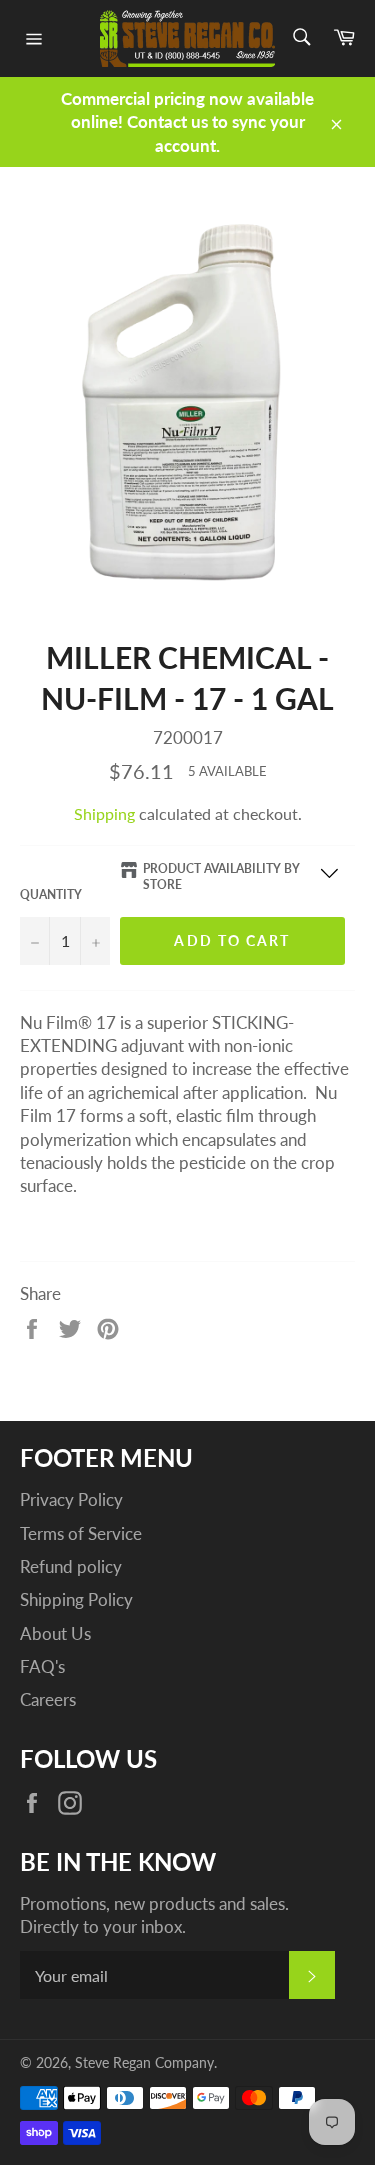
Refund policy (71, 1566)
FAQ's (42, 1666)
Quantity (51, 894)
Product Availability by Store (221, 877)
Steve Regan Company (144, 2063)
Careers (48, 1699)
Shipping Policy (76, 1599)
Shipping (104, 813)
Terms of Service (81, 1533)
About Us (55, 1633)
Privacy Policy (71, 1499)
